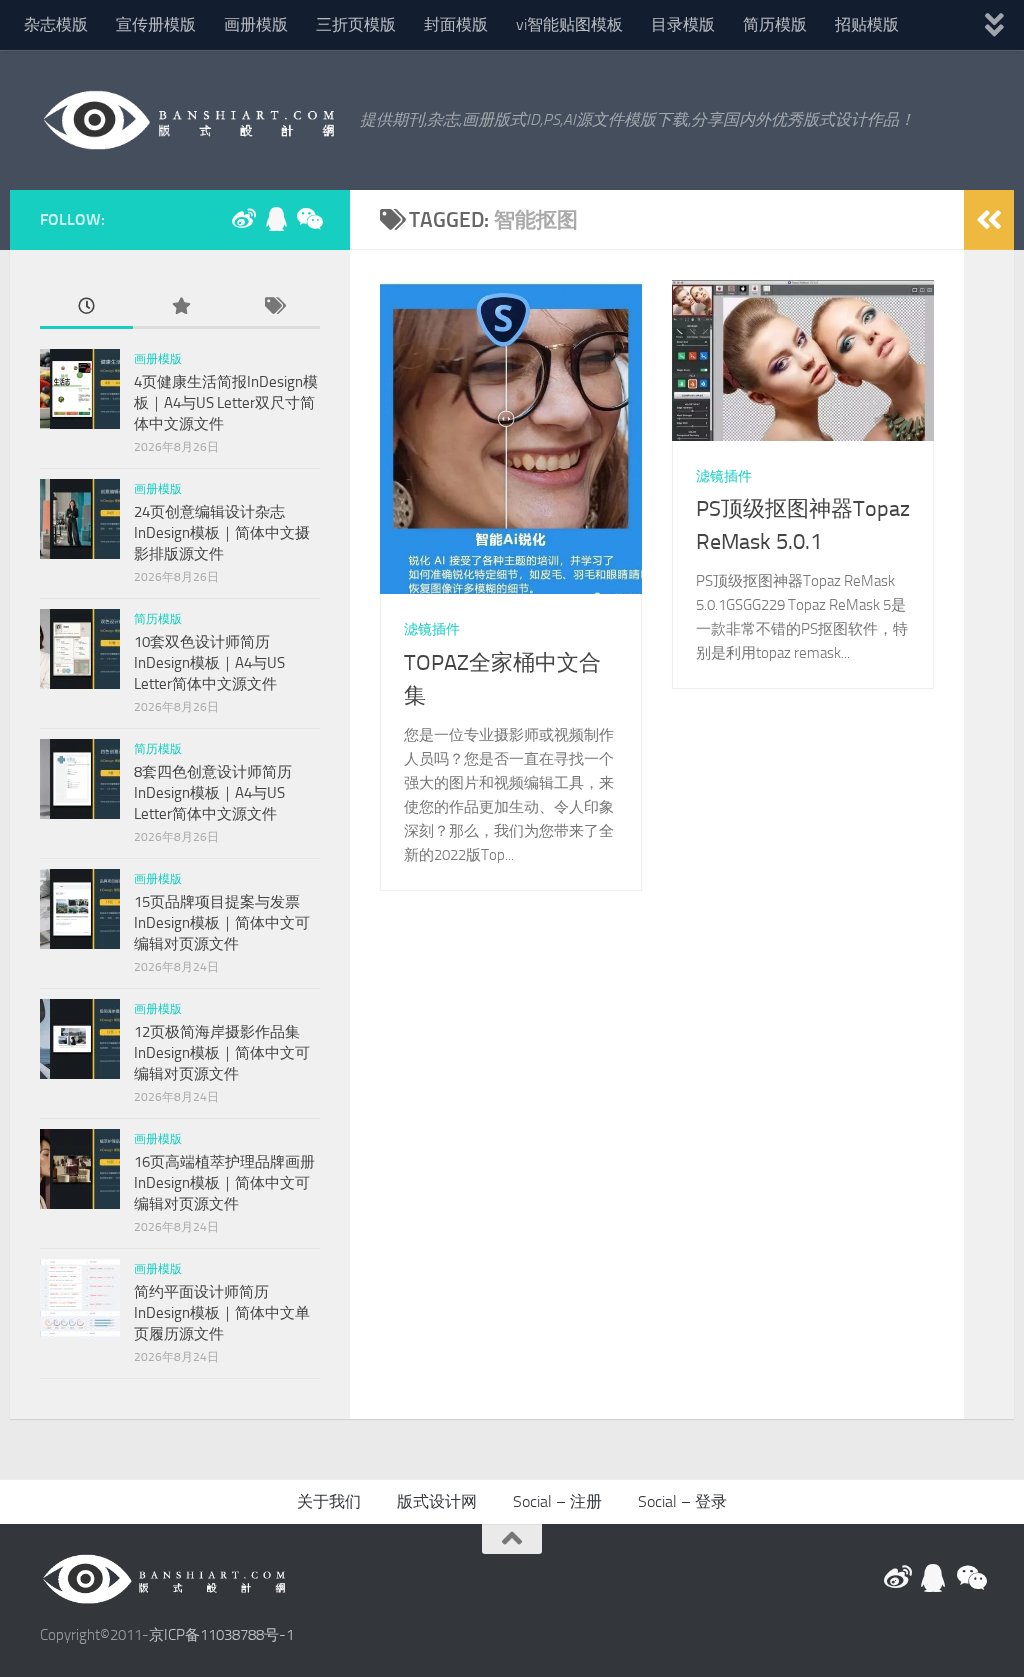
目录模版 (683, 24)
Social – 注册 (557, 1501)
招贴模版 (867, 24)
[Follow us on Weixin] (308, 219)
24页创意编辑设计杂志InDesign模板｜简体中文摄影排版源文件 (222, 533)
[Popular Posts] (179, 307)
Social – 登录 (682, 1501)
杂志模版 (56, 24)
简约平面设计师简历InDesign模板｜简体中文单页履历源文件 (222, 1313)
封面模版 (456, 24)
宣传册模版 (156, 24)
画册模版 (256, 24)
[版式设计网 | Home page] (190, 120)
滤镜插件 (432, 629)
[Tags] (273, 307)
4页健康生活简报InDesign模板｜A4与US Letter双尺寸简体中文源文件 (226, 403)
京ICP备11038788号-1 (221, 1635)
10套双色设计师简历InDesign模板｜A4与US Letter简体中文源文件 (209, 663)
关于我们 (329, 1501)
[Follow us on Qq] (276, 219)
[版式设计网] (244, 219)
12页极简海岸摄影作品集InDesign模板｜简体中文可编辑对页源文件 (222, 1053)
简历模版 (775, 24)
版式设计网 (437, 1501)
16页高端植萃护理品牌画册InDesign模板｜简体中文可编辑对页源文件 (224, 1183)
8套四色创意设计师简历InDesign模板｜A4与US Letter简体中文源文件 (213, 793)
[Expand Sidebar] (989, 220)
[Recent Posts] (86, 307)
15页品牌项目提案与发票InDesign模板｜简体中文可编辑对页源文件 (222, 923)
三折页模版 (356, 24)
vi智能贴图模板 (569, 24)
